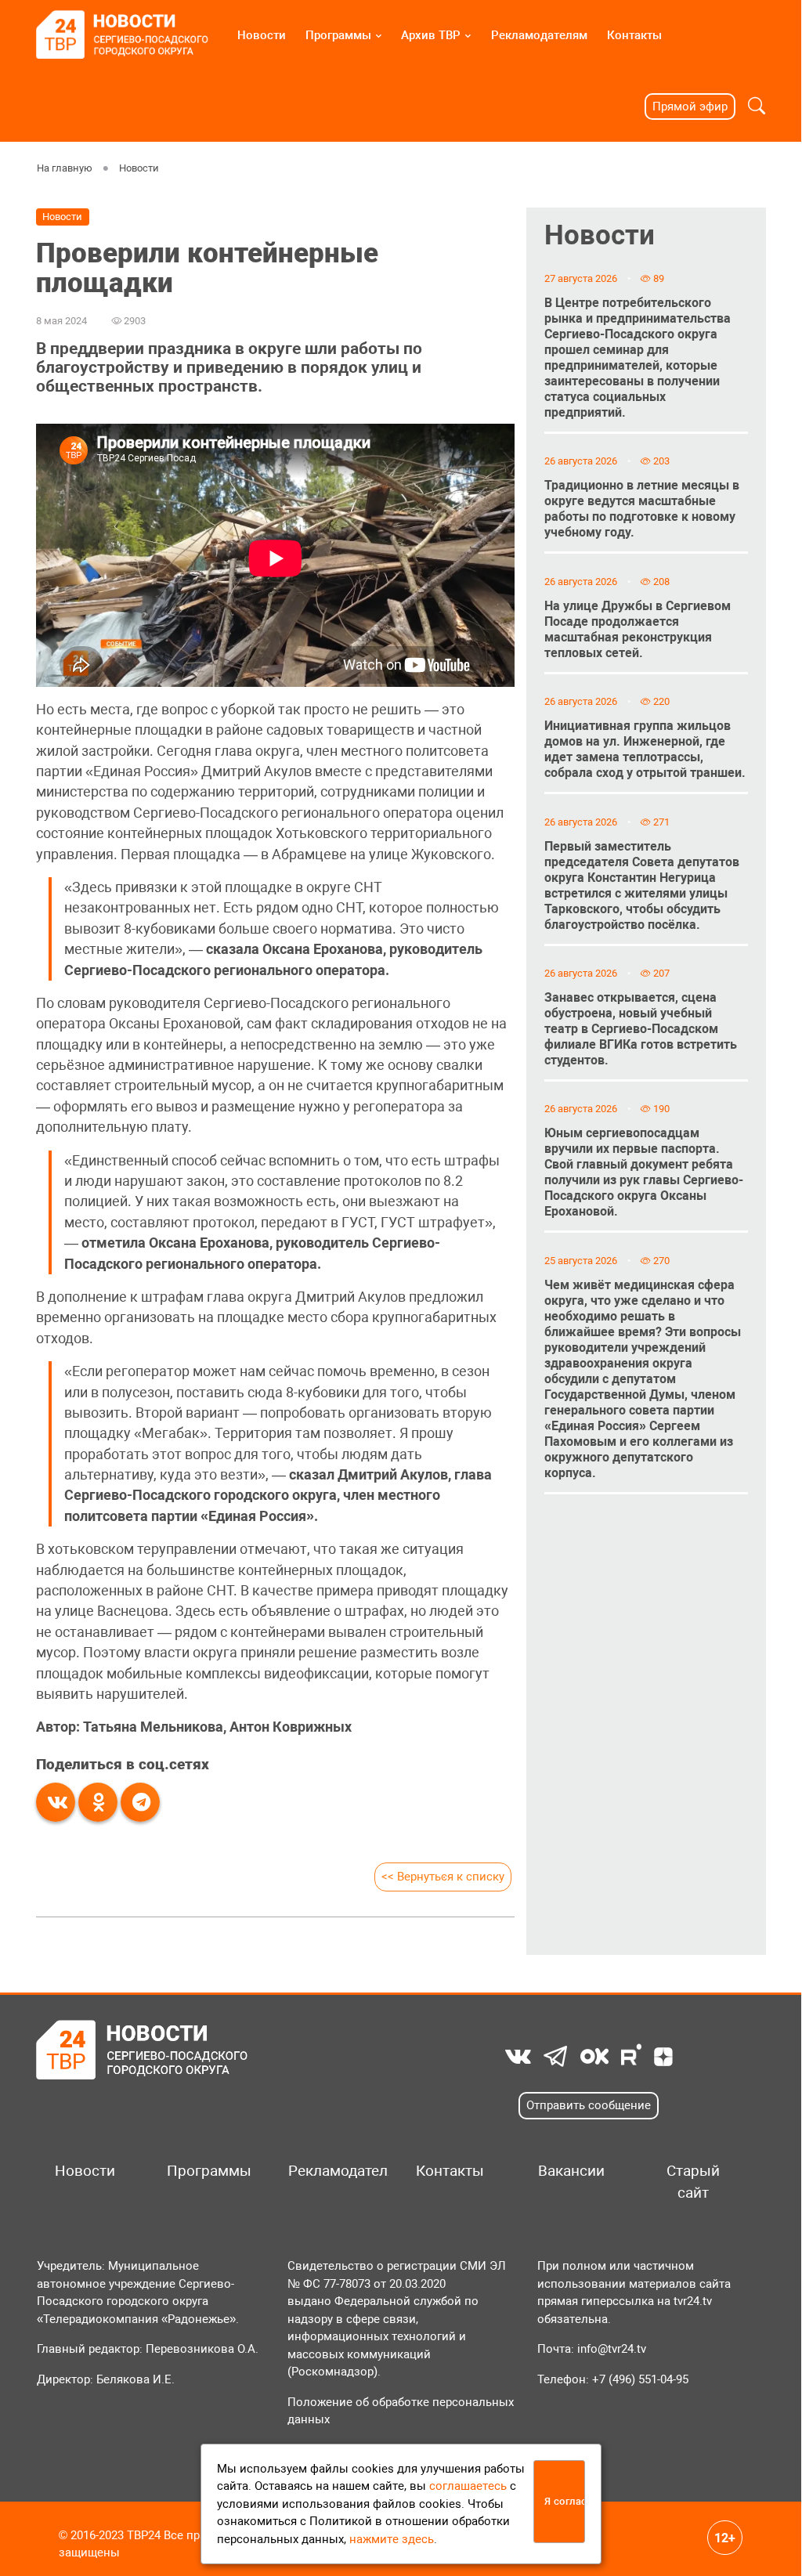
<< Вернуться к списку (443, 1877)
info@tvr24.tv (612, 2349)
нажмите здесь (392, 2539)
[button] (757, 106)
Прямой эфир (690, 107)
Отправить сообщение (589, 2105)
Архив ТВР (431, 35)
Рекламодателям (539, 35)
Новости (262, 35)
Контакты (634, 35)
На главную (65, 168)
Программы (338, 35)
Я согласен (565, 2501)
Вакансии (571, 2171)
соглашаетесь (468, 2486)
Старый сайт (693, 2182)
